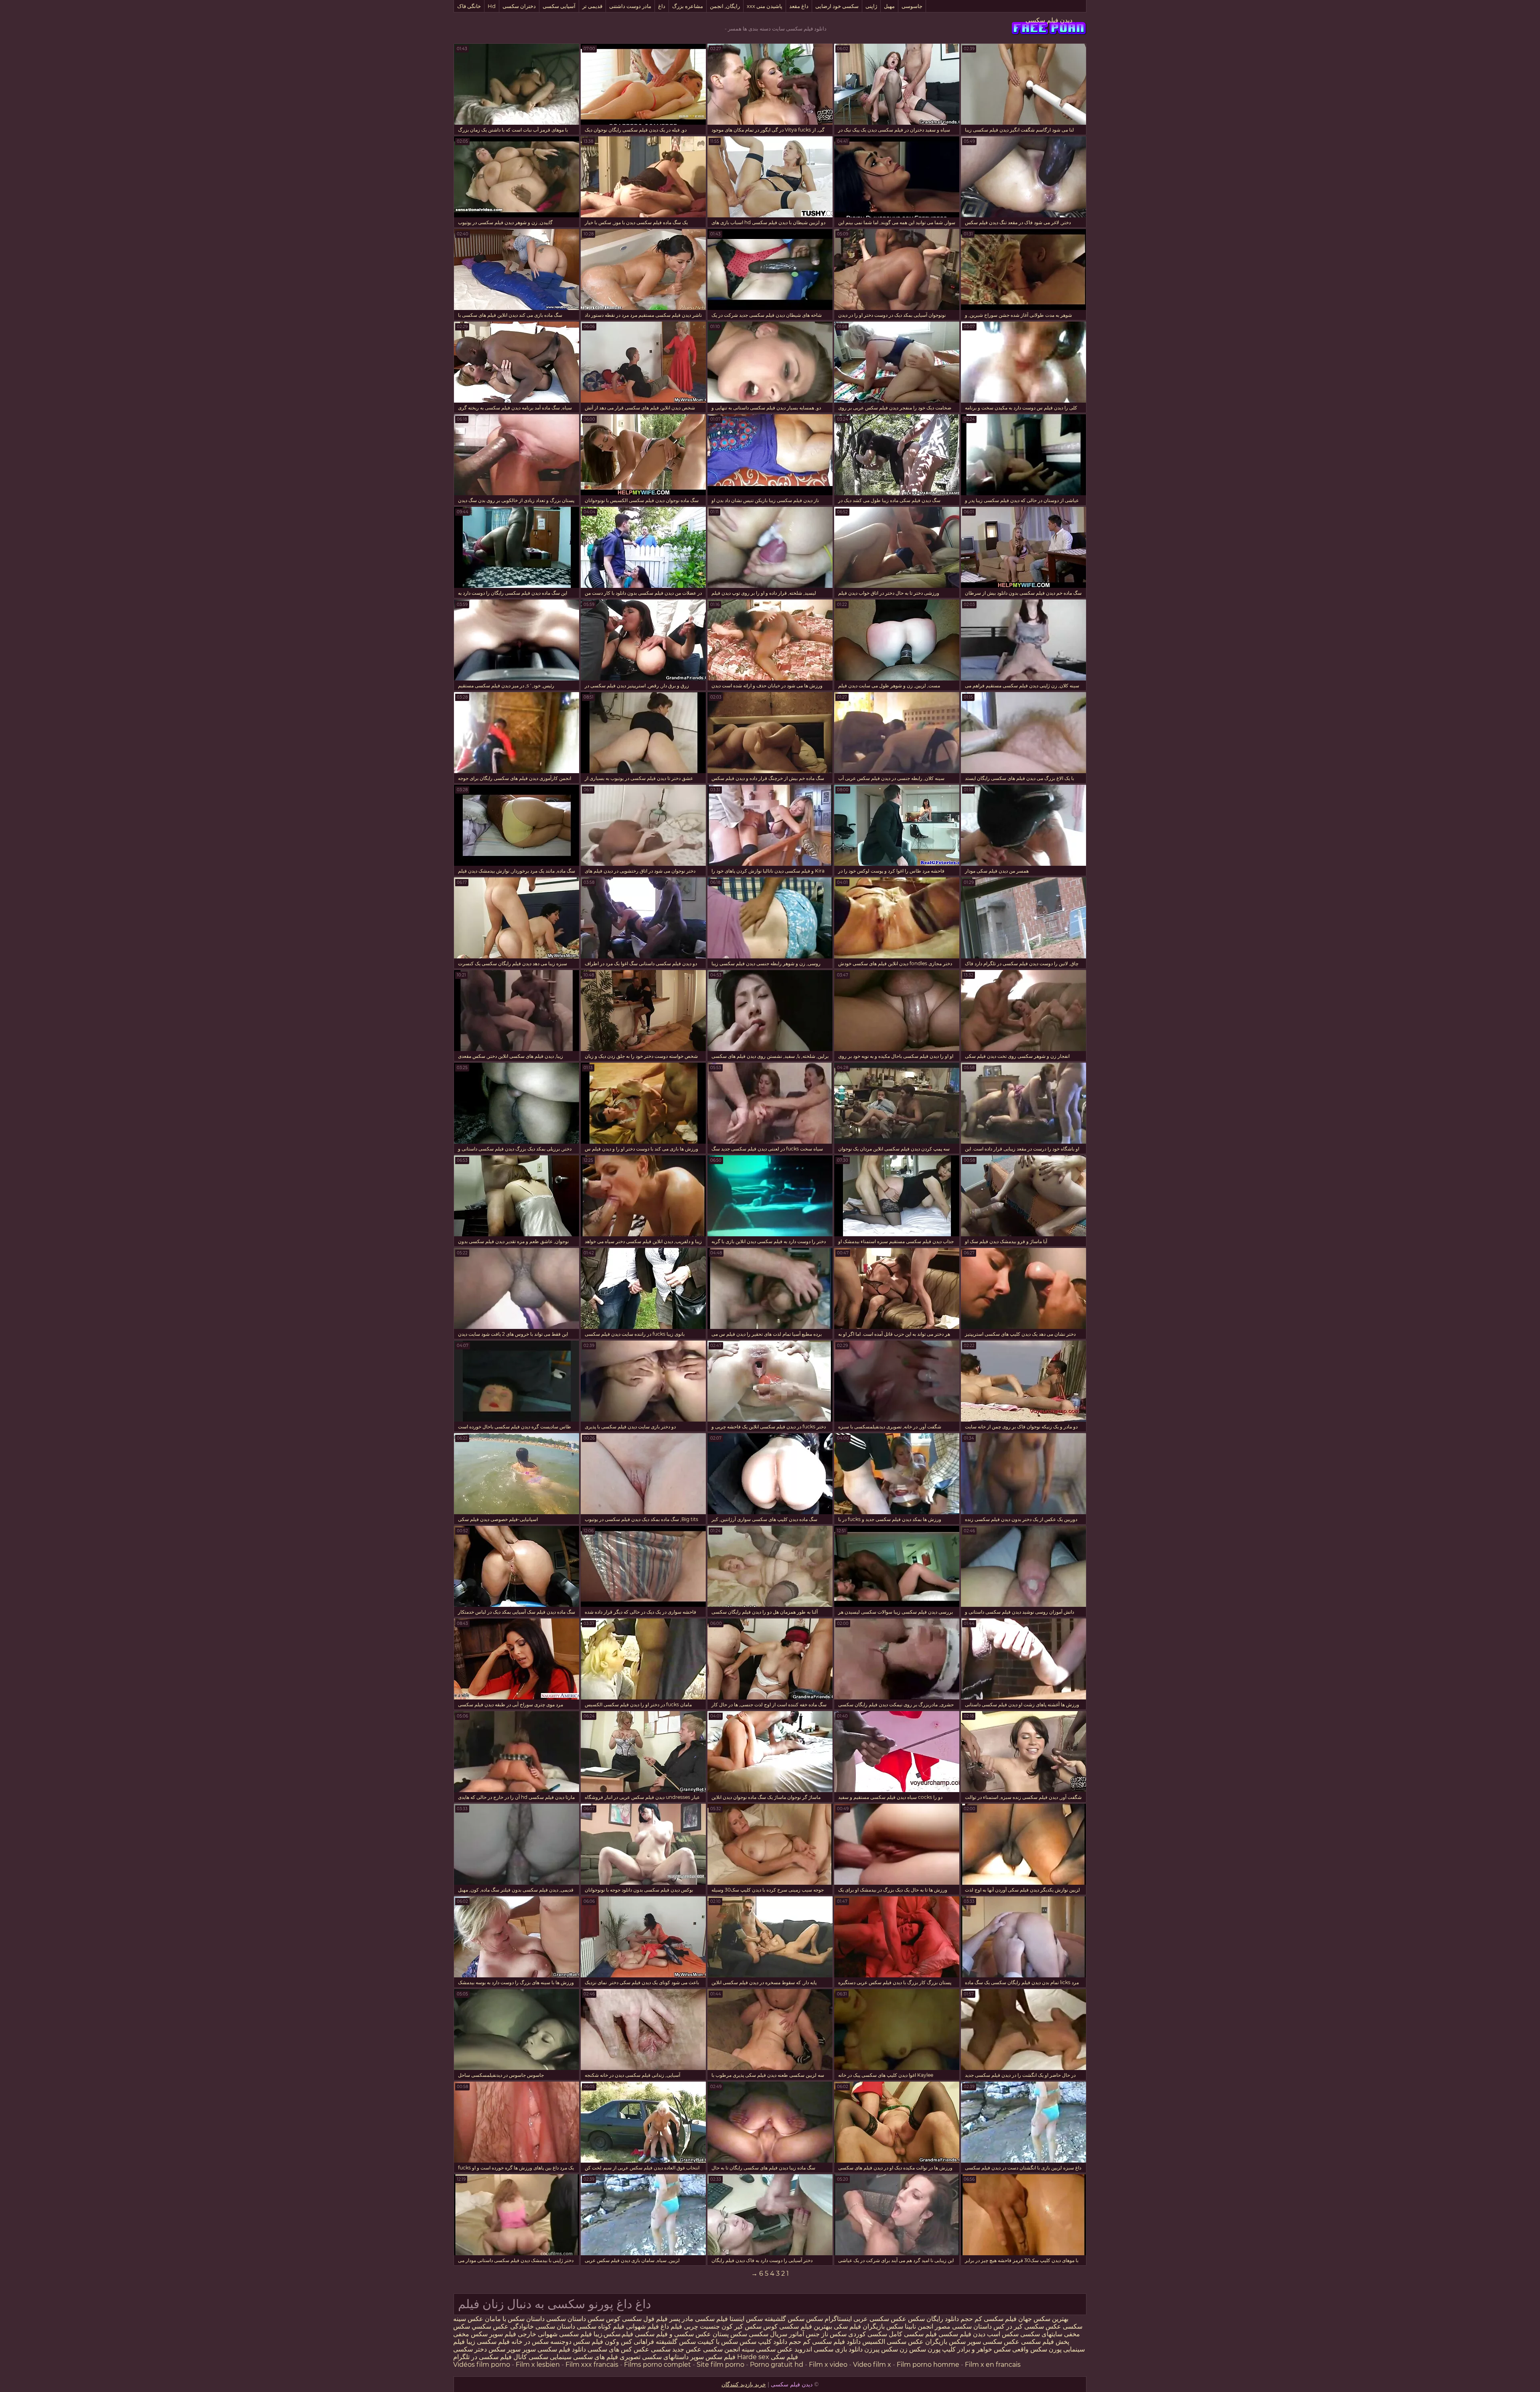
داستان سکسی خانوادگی (543, 2326)
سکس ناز (834, 2334)
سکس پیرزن (881, 2349)
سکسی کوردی (867, 2334)
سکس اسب (1002, 2334)
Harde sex (753, 2357)
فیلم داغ (671, 2326)
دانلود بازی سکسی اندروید (828, 2349)
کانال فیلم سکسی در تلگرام (490, 2357)
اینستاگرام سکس (829, 2319)
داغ (662, 6)
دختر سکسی (470, 2349)
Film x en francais (993, 2365)
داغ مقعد (799, 6)
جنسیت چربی (702, 2326)
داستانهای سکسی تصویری (653, 2357)
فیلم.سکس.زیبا (613, 2334)
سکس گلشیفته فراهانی (665, 2342)
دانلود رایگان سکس (933, 2319)
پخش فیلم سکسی (1045, 2342)
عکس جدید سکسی (676, 2349)
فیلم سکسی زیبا (488, 2342)
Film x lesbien (538, 2365)
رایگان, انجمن (725, 6)
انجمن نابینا (918, 2326)
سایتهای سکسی (1041, 2334)
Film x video (828, 2365)
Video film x (872, 2365)
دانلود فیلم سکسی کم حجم (825, 2342)
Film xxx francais (592, 2365)
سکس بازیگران (883, 2326)
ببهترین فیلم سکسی (806, 2326)
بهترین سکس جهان (1043, 2319)
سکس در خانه (530, 2342)
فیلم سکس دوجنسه (577, 2342)
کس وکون (618, 2342)
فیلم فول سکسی (645, 2319)
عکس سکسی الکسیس (892, 2342)
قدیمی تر (592, 6)
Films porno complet (658, 2365)
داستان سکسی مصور (963, 2326)
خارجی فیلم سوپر (513, 2334)
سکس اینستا (745, 2319)
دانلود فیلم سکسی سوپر (554, 2349)
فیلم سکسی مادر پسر (699, 2319)
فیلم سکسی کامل (912, 2334)
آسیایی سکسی (559, 6)
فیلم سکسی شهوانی (565, 2334)
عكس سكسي (490, 2326)
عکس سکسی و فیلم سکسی (673, 2334)
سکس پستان (729, 2334)
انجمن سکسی (721, 2349)
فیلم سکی (847, 2326)
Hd (492, 6)
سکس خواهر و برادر (984, 2349)
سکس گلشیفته (784, 2319)
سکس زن (913, 2349)
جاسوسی (912, 6)
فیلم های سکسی (596, 2357)
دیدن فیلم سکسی (1049, 20)
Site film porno (720, 2365)
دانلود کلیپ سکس (763, 2342)
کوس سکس (604, 2319)
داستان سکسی (566, 2319)
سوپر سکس (505, 2349)
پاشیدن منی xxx (765, 6)
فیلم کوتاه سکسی (600, 2326)
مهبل (889, 6)
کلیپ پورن (942, 2349)
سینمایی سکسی (550, 2357)
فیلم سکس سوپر (713, 2357)
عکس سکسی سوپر (993, 2342)
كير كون (732, 2326)
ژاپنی (871, 6)
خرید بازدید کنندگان (744, 2384)
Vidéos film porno (482, 2365)
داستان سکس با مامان (515, 2319)
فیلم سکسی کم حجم (989, 2319)
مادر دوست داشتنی (630, 6)
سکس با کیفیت (718, 2342)
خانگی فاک (469, 6)
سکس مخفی (470, 2334)
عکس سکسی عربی (879, 2319)
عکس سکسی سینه (766, 2349)
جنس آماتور (804, 2334)
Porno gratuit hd (777, 2365)
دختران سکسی (519, 6)
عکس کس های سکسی (618, 2349)
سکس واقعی (1030, 2349)
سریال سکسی (768, 2334)
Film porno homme (928, 2365)
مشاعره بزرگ (688, 6)
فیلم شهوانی (642, 2326)
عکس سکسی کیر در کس (1026, 2326)
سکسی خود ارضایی (837, 6)
